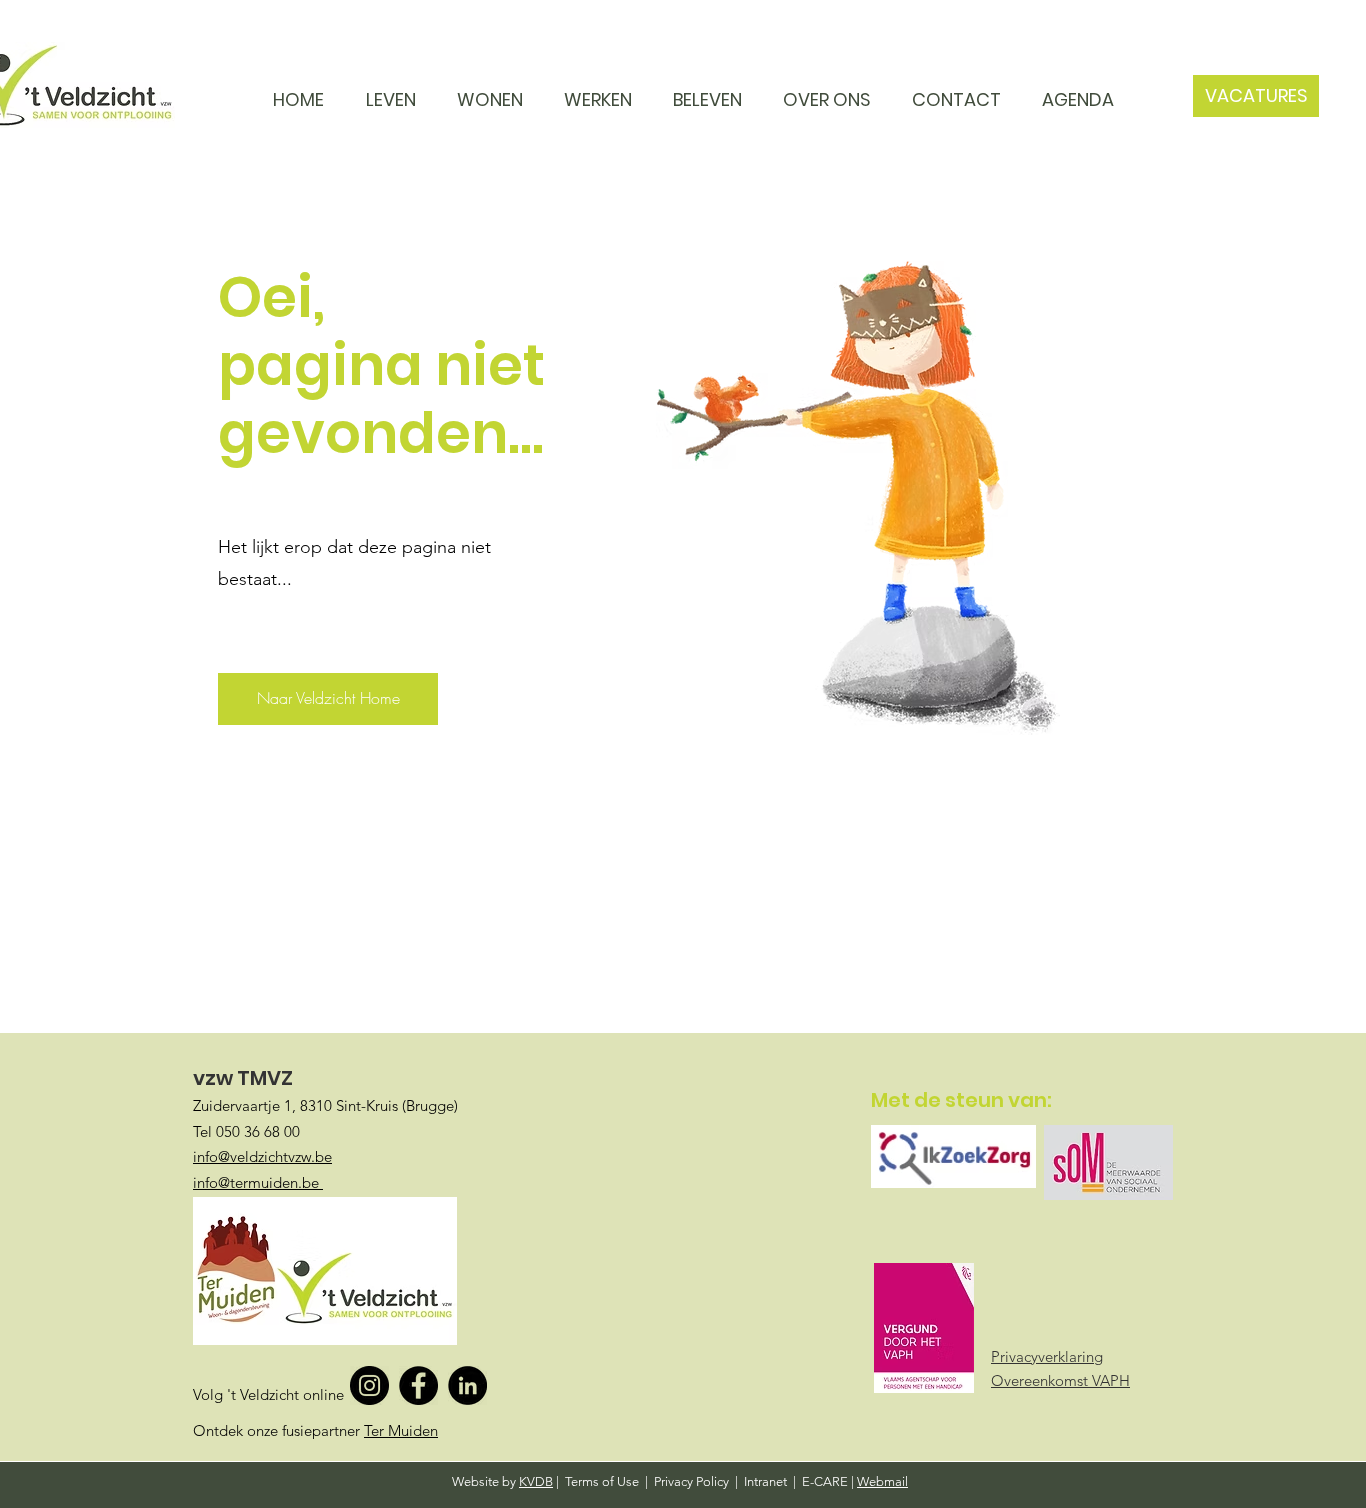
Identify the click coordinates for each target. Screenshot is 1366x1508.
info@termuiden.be (258, 1182)
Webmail (882, 1481)
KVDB (536, 1481)
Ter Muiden (401, 1430)
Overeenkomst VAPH (1060, 1380)
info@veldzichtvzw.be (262, 1156)
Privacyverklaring (1047, 1356)
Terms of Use (602, 1481)
